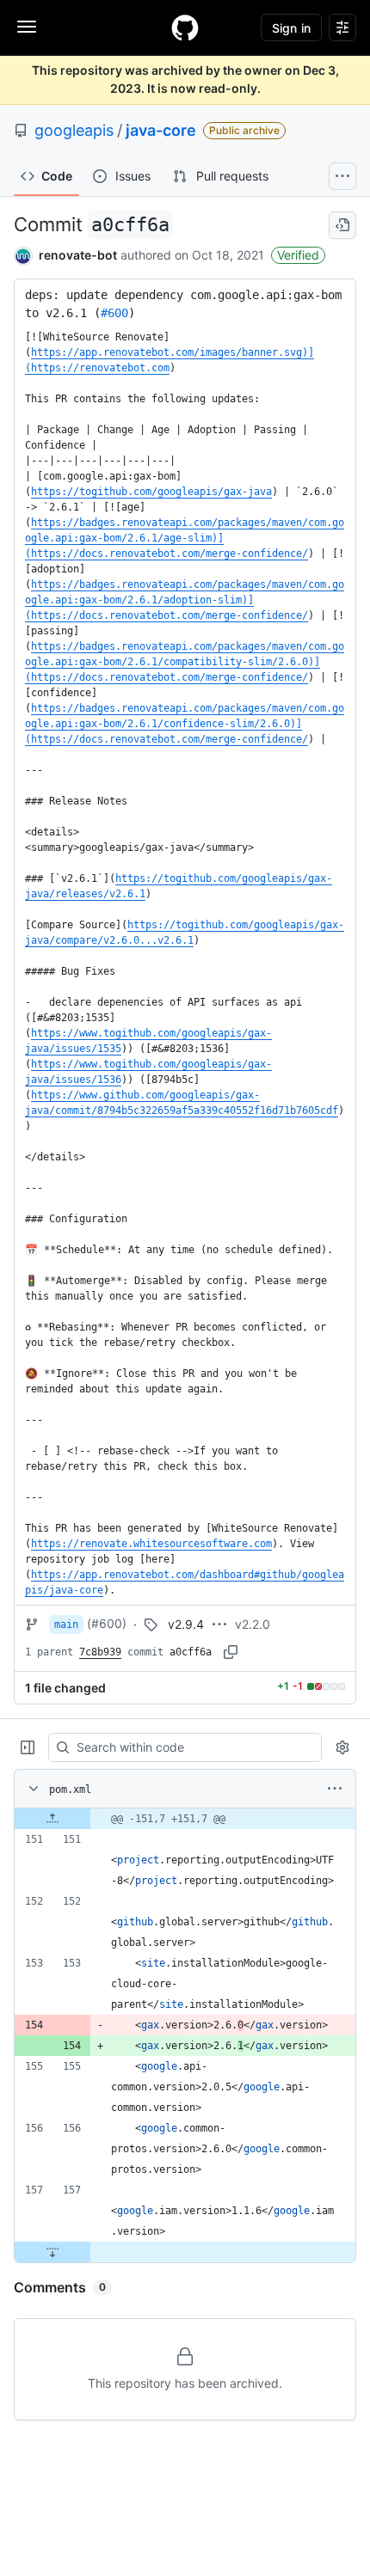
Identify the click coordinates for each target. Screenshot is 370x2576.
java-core (161, 130)
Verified (298, 255)
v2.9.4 (186, 1624)
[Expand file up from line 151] (52, 1819)
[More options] (335, 1789)
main (66, 1625)
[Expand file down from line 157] (52, 2252)
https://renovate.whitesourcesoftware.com (151, 1544)
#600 (114, 313)
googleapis (74, 130)
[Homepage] (185, 28)
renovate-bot (78, 255)
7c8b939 (100, 1652)
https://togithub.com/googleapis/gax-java (151, 492)
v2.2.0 (253, 1624)
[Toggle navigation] (27, 27)
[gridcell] (185, 1819)
